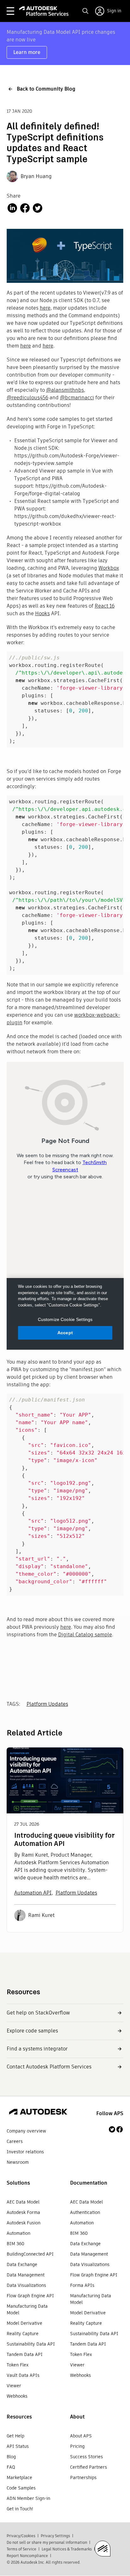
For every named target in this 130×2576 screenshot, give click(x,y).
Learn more (27, 52)
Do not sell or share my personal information (47, 2542)
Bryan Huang (36, 176)
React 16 (105, 606)
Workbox (109, 568)
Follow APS (110, 2113)
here (45, 308)
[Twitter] (112, 2129)
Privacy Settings (55, 2536)
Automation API (33, 1893)
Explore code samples (32, 2031)
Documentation (89, 2183)
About (77, 2417)
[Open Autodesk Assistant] (103, 2549)
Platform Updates (47, 1704)
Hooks (42, 613)
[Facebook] (120, 2129)
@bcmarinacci (77, 398)
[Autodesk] (38, 2113)
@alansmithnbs (65, 390)
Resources (19, 2417)
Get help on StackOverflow (38, 2013)
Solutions (18, 2183)
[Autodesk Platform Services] (44, 11)
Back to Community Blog (46, 89)
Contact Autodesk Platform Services (49, 2067)
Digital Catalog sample (85, 1635)
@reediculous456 (27, 398)
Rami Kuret (41, 1915)
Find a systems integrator (37, 2049)
